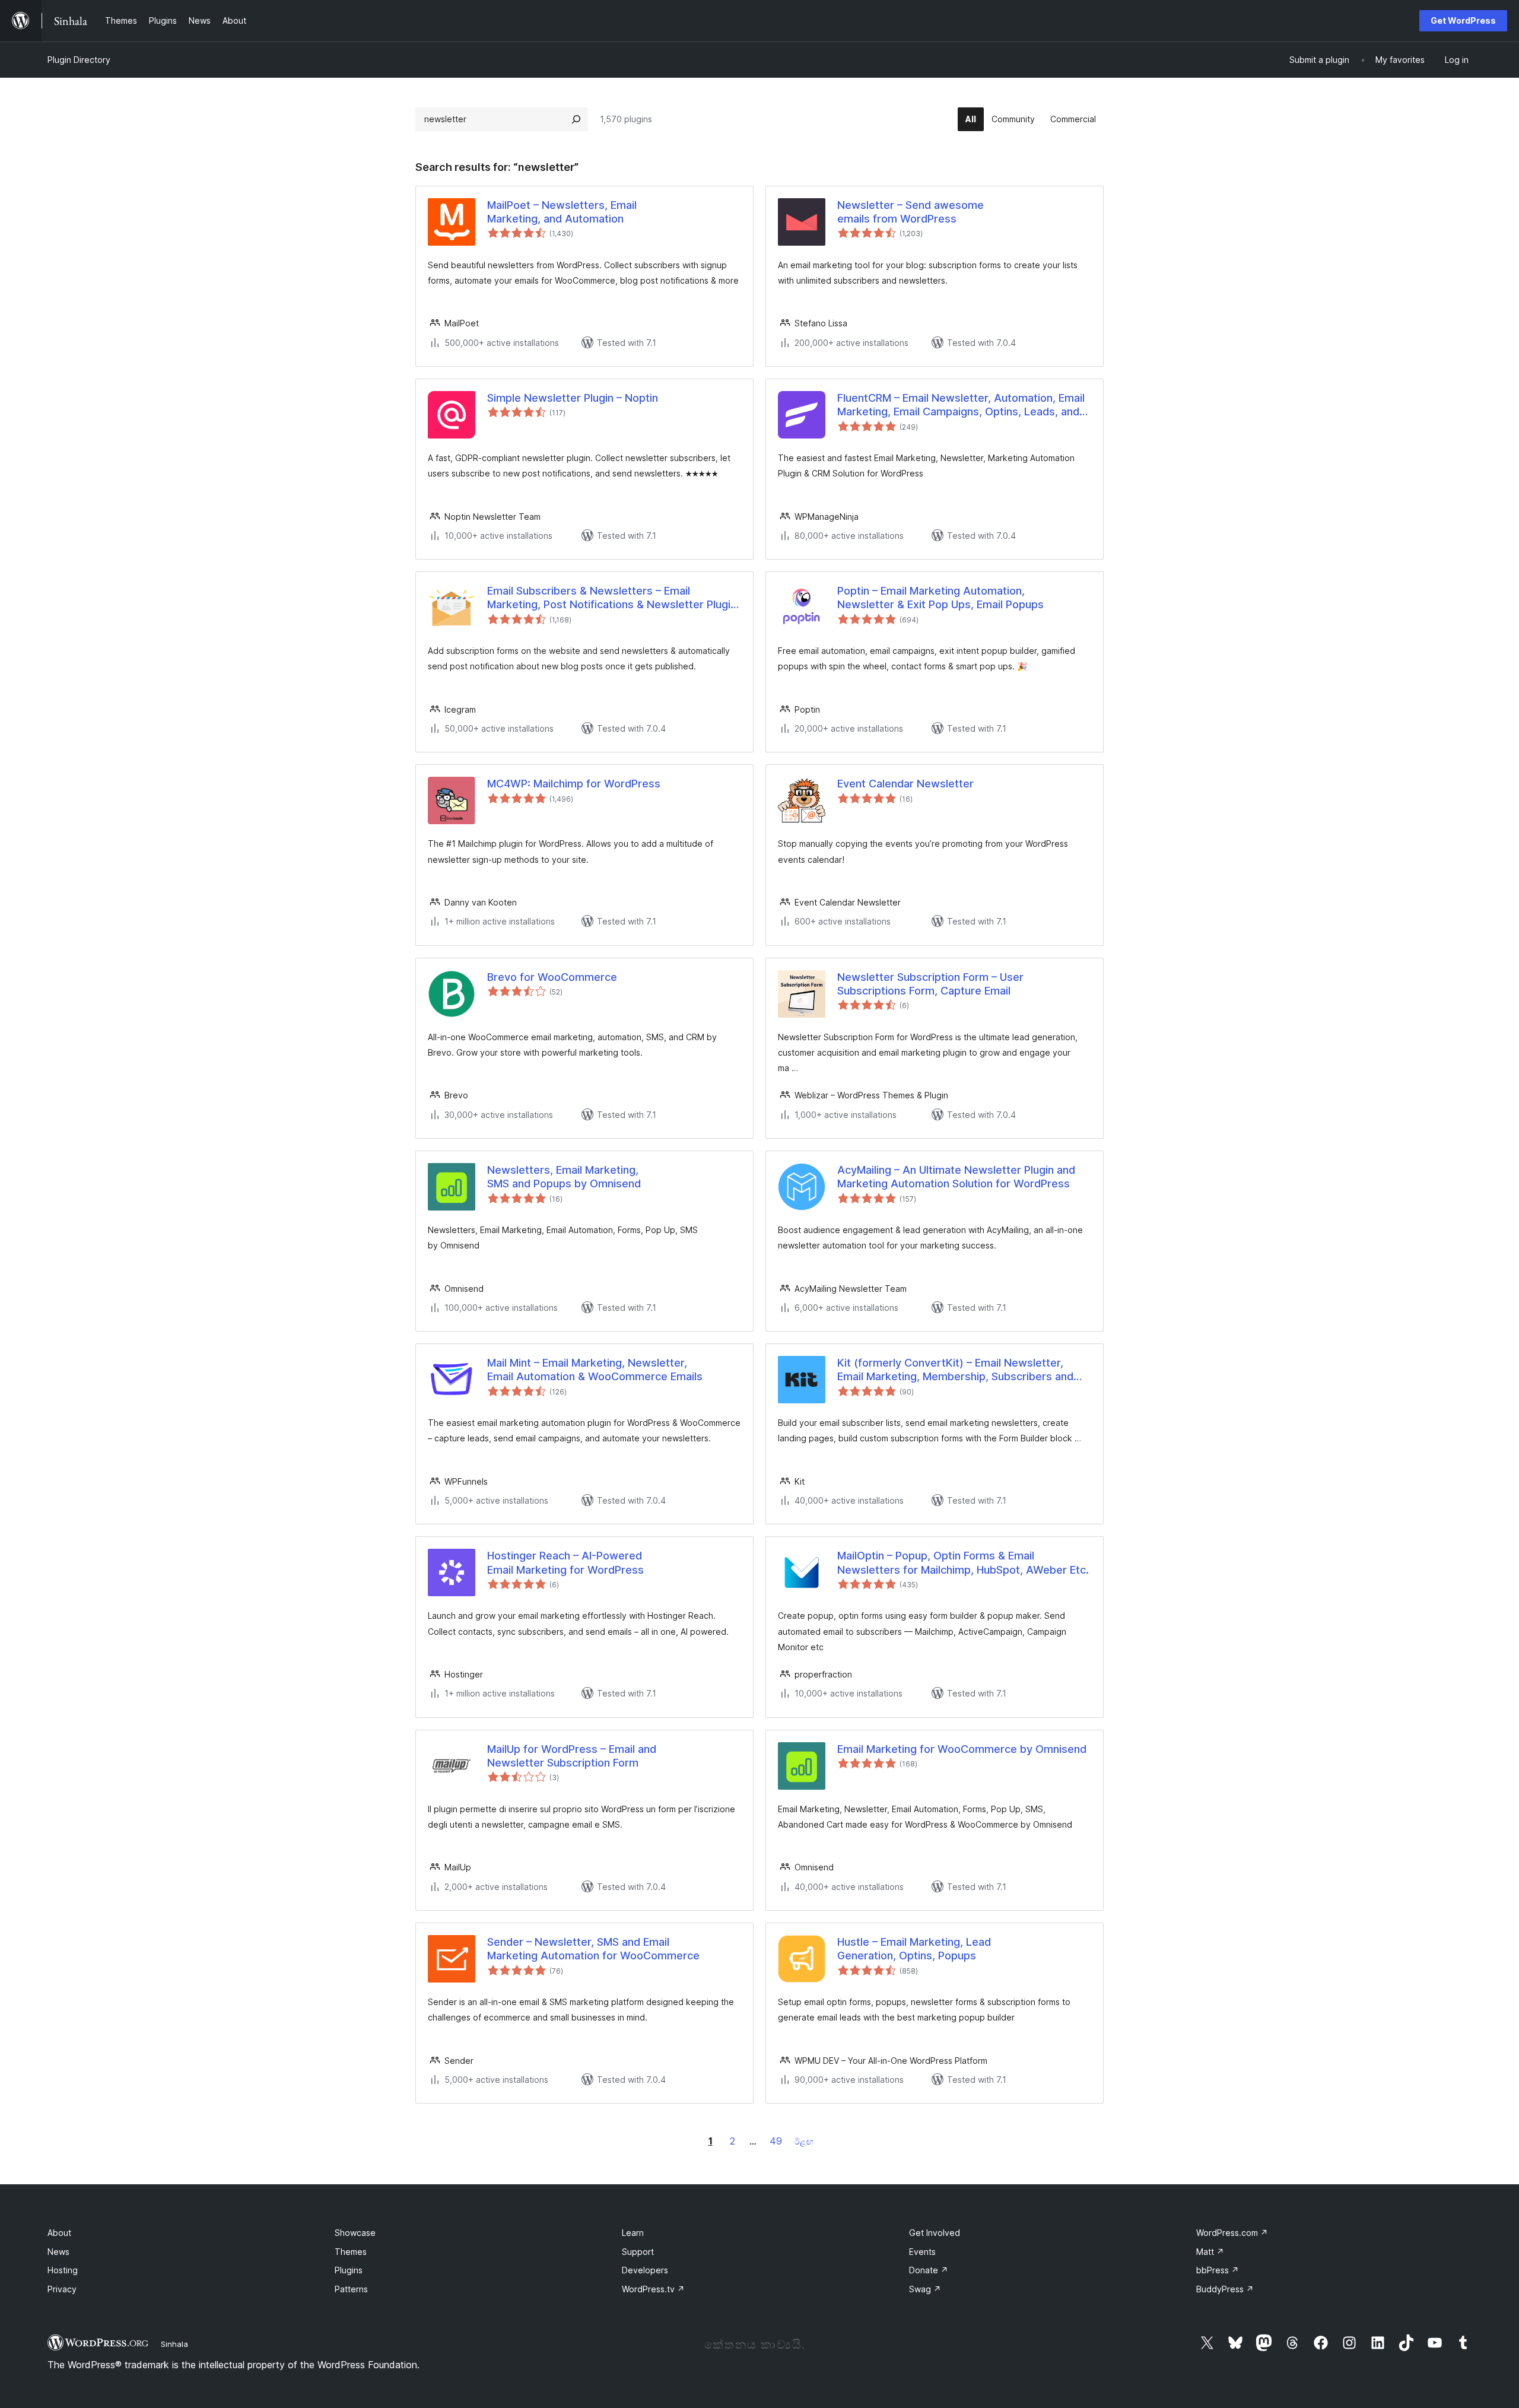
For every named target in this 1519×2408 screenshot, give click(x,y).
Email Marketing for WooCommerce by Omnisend (962, 1749)
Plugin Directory (79, 60)
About (59, 2233)
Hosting (63, 2270)
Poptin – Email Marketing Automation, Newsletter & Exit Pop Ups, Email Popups (940, 598)
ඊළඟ (804, 2141)
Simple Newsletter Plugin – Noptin (573, 398)
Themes (351, 2252)
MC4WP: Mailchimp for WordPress (574, 784)
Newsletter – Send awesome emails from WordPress (911, 212)
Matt (1210, 2252)
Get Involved (935, 2233)
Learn (633, 2233)
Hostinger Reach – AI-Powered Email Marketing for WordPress (565, 1562)
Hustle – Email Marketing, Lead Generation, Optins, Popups (914, 1949)
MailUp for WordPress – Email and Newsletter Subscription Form (572, 1756)
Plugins (349, 2270)
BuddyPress (1225, 2289)
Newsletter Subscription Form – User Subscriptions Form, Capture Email (930, 984)
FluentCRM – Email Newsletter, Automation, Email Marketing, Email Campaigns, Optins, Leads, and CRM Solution (961, 405)
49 (776, 2141)
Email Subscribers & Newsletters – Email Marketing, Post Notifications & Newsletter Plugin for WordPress (612, 598)
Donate (929, 2270)
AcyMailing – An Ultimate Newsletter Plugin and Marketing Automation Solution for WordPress (956, 1177)
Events (922, 2252)
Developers (645, 2270)
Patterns (351, 2289)
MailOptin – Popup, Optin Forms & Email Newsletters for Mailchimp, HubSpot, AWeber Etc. (963, 1562)
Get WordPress (1463, 20)
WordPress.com (1232, 2233)
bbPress (1218, 2270)
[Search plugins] (576, 119)
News (58, 2252)
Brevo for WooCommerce (552, 977)
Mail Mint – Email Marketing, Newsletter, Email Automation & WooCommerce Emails (595, 1370)
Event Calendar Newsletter (905, 784)
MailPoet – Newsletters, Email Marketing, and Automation (562, 212)
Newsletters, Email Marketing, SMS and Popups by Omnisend (564, 1177)
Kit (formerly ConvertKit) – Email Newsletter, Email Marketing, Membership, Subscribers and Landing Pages (955, 1370)
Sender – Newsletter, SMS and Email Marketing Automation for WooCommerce (593, 1949)
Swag (925, 2289)
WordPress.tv (653, 2289)
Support (638, 2252)
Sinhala (174, 2344)
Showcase (355, 2233)
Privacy (62, 2289)
